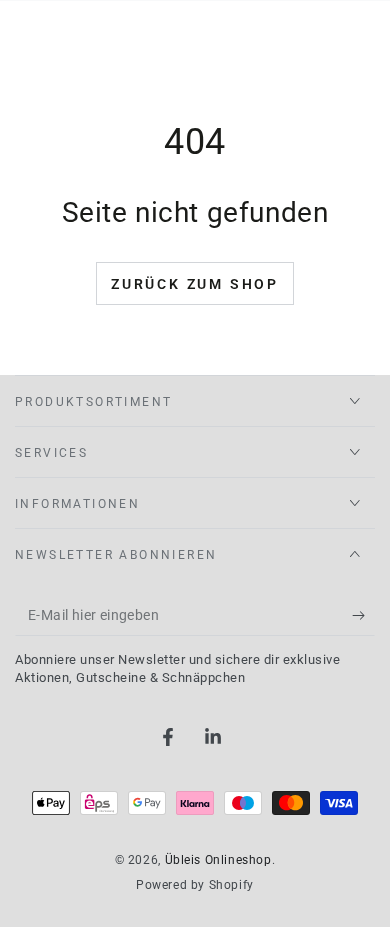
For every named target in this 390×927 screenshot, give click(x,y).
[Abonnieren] (363, 616)
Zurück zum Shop (195, 284)
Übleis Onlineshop (218, 860)
